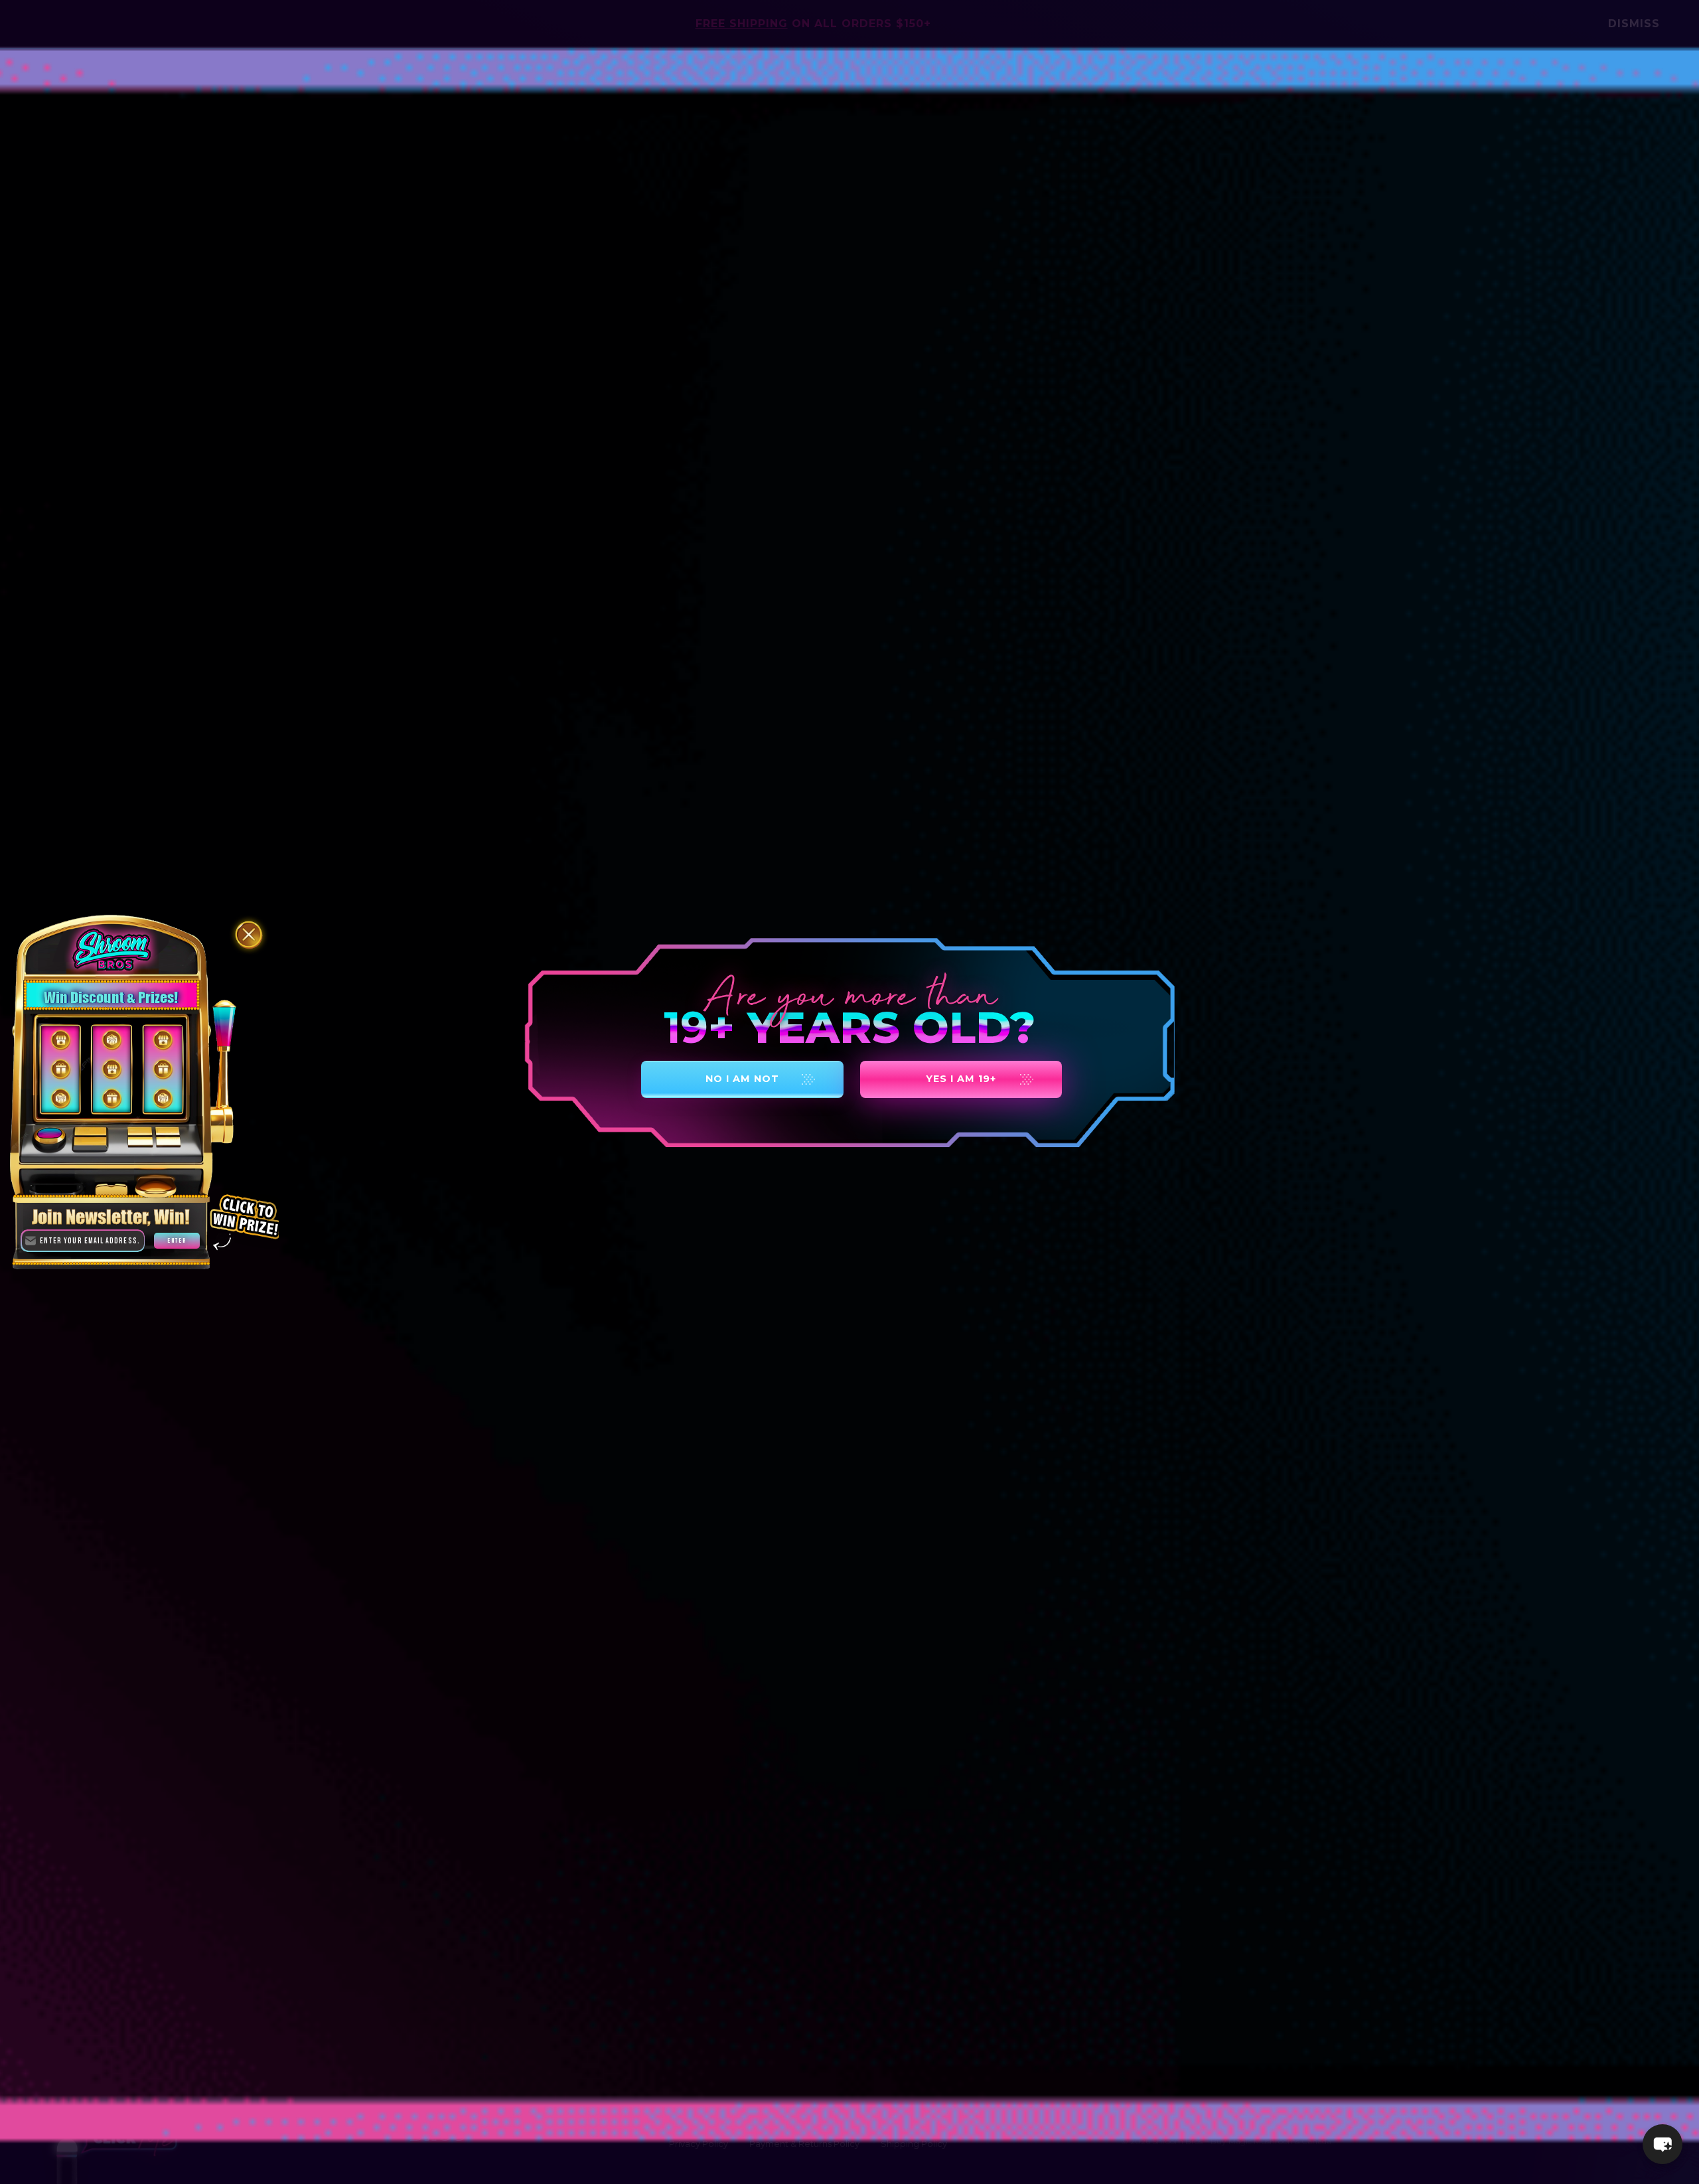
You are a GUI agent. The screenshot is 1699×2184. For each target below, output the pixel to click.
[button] (1662, 2144)
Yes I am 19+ (961, 1079)
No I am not (742, 1079)
